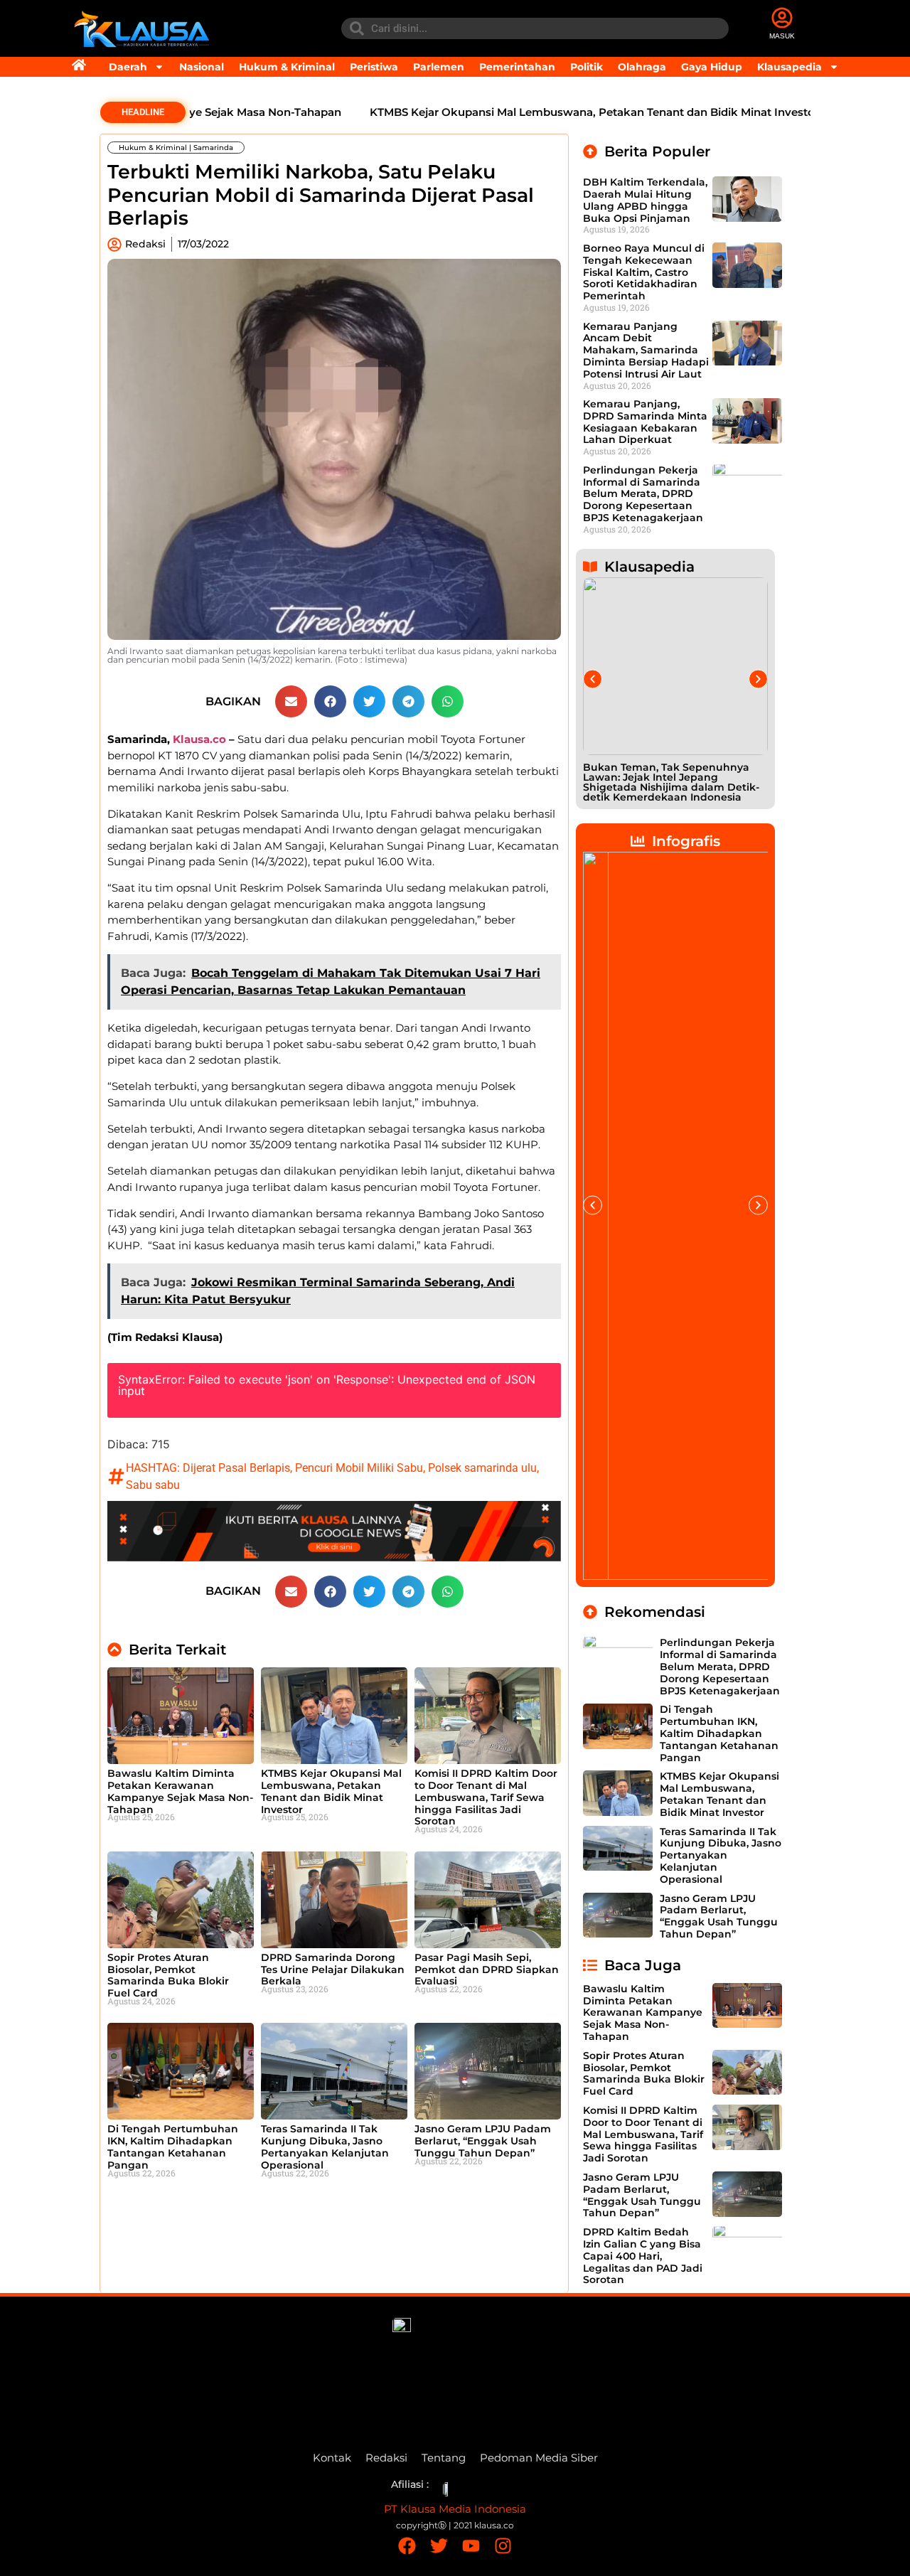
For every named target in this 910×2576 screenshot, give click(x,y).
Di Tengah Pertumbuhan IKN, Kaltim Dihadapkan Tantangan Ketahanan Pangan (173, 2147)
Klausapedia (789, 67)
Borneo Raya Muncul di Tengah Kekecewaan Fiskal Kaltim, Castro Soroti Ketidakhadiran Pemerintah (644, 272)
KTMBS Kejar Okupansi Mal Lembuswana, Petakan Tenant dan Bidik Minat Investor (540, 112)
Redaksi (386, 2458)
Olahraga (642, 67)
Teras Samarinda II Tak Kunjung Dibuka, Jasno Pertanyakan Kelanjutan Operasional (325, 2147)
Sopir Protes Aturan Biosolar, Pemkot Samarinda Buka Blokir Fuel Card (168, 1975)
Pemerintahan (517, 67)
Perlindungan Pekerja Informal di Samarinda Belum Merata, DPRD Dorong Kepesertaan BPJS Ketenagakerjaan (643, 494)
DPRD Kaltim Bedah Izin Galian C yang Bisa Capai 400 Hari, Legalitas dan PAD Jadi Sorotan (643, 2256)
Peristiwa (374, 67)
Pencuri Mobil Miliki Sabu (359, 1468)
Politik (587, 67)
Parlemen (439, 67)
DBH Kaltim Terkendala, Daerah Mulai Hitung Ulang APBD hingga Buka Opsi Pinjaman (645, 200)
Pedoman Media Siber (539, 2458)
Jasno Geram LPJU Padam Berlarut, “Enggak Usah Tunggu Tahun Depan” (483, 2141)
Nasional (202, 67)
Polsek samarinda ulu (482, 1468)
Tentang (444, 2458)
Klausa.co (199, 739)
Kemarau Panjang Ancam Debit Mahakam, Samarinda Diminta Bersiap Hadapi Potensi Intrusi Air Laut (646, 350)
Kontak (332, 2458)
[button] (291, 701)
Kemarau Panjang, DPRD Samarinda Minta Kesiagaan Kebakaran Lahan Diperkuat (645, 422)
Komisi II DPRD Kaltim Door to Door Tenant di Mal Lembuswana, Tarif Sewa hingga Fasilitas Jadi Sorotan (486, 1797)
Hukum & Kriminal (287, 67)
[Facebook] (407, 2546)
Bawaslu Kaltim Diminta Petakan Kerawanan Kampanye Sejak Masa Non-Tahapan (180, 1791)
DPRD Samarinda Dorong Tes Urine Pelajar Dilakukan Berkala (333, 1970)
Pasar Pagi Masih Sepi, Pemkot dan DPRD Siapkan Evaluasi (487, 1970)
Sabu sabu (153, 1485)
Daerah (128, 67)
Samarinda (213, 148)
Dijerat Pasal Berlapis (236, 1468)
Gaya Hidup (712, 67)
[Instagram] (503, 2546)
